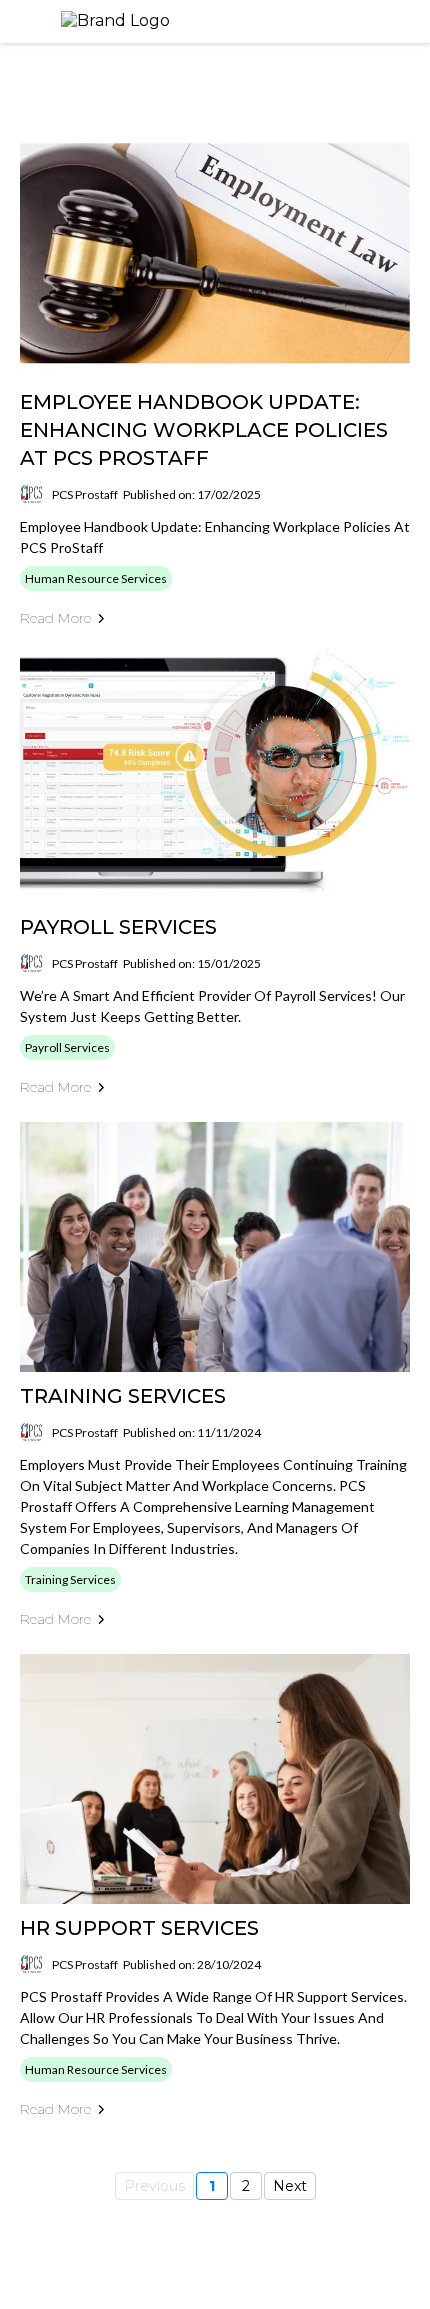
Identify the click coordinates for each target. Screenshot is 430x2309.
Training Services (123, 1396)
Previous (154, 2186)
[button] (409, 21)
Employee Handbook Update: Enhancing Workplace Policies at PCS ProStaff (204, 430)
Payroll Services (118, 927)
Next (290, 2186)
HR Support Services (139, 1928)
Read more (55, 618)
